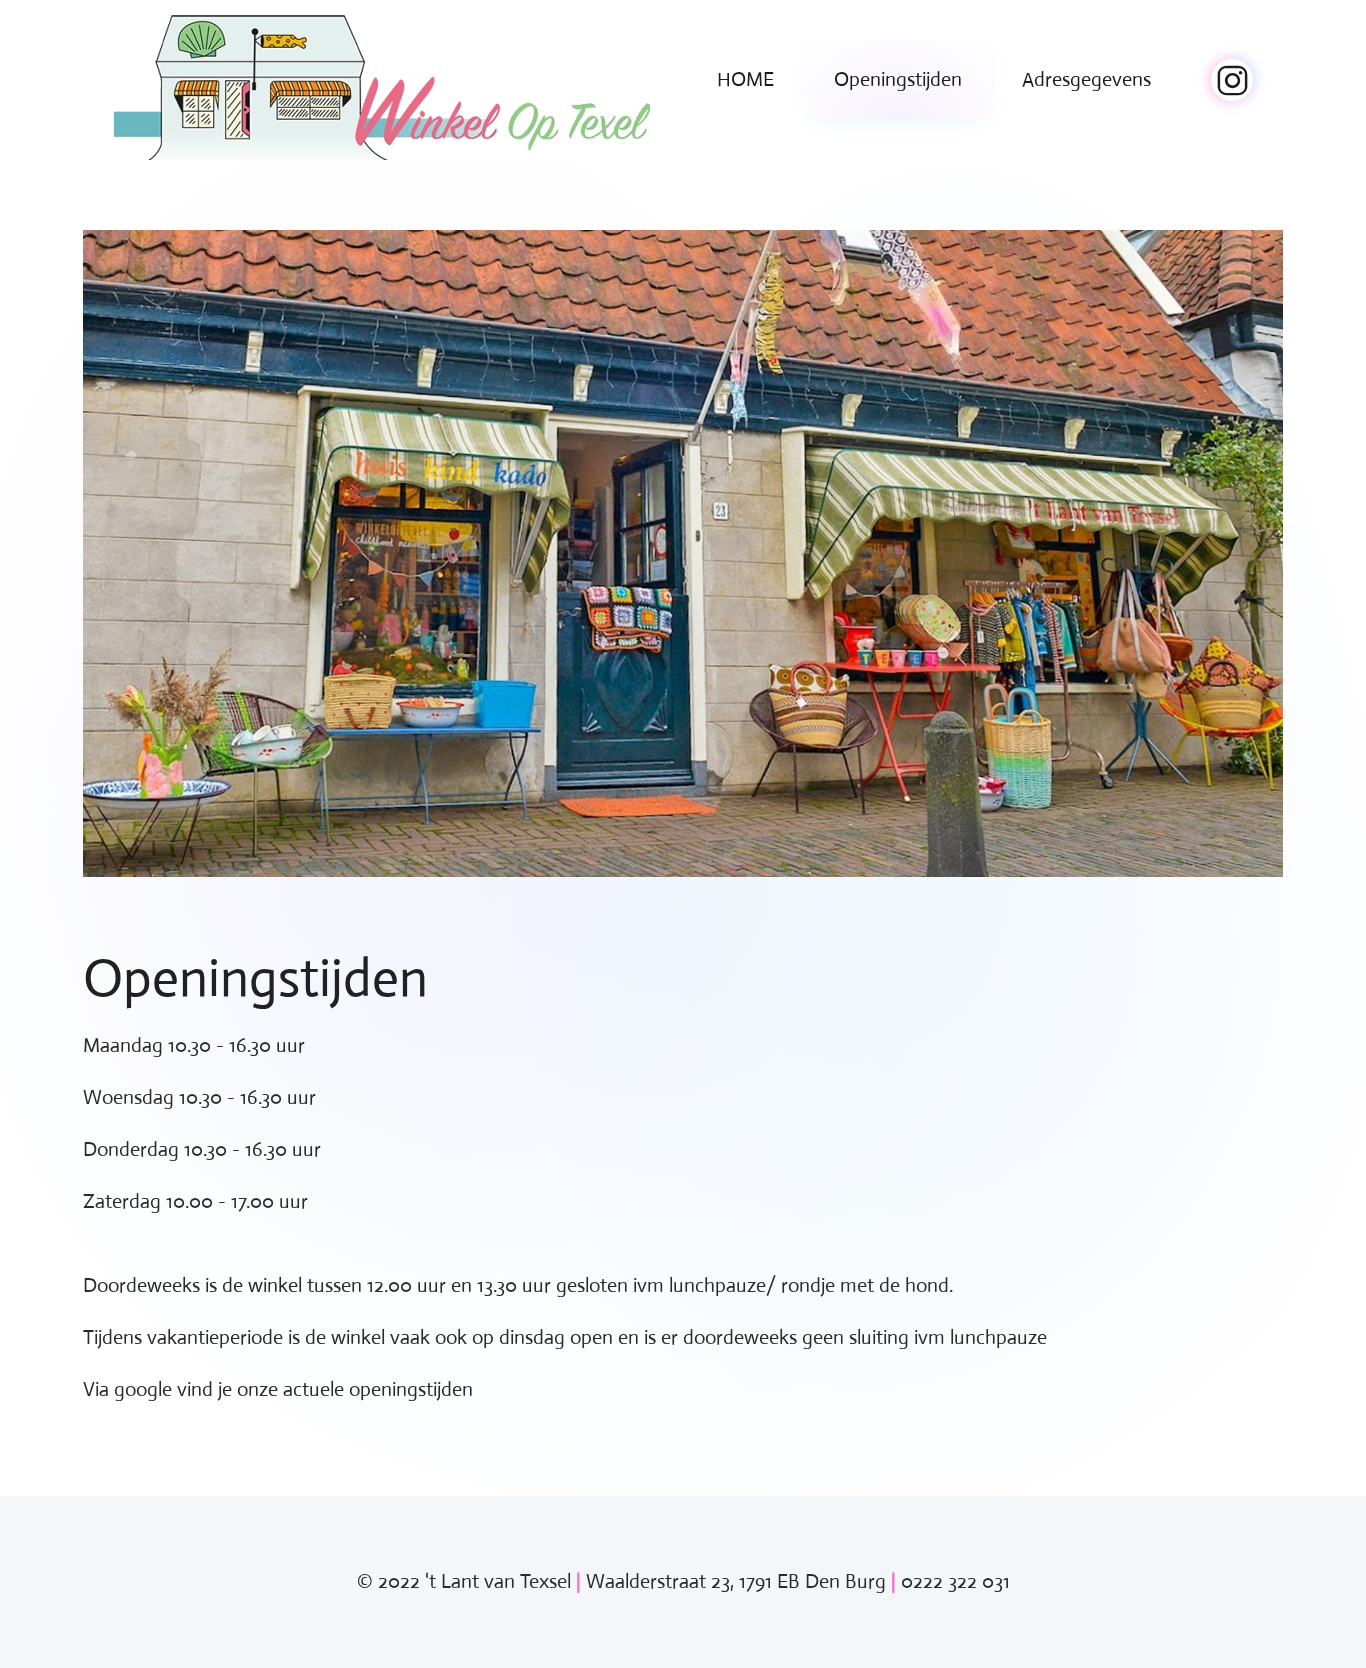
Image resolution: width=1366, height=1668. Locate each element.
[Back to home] (381, 80)
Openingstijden (898, 79)
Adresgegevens (1086, 79)
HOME (745, 79)
